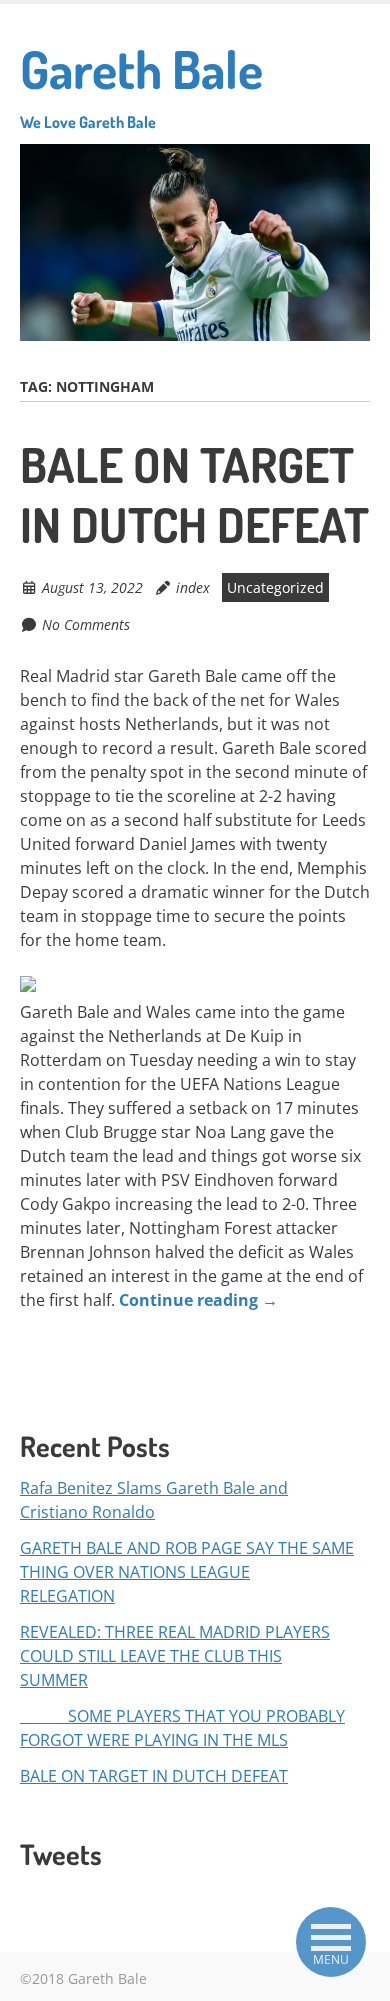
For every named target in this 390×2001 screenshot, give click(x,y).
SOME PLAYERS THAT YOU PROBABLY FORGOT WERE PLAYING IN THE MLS (182, 1728)
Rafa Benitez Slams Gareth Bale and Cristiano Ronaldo (154, 1500)
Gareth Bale (141, 84)
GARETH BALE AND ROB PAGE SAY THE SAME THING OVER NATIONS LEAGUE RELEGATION (187, 1572)
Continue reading (198, 1300)
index (193, 587)
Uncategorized (275, 587)
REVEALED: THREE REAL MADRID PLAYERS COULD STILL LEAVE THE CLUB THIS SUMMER (175, 1656)
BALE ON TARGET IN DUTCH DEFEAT (194, 494)
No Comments (86, 624)
